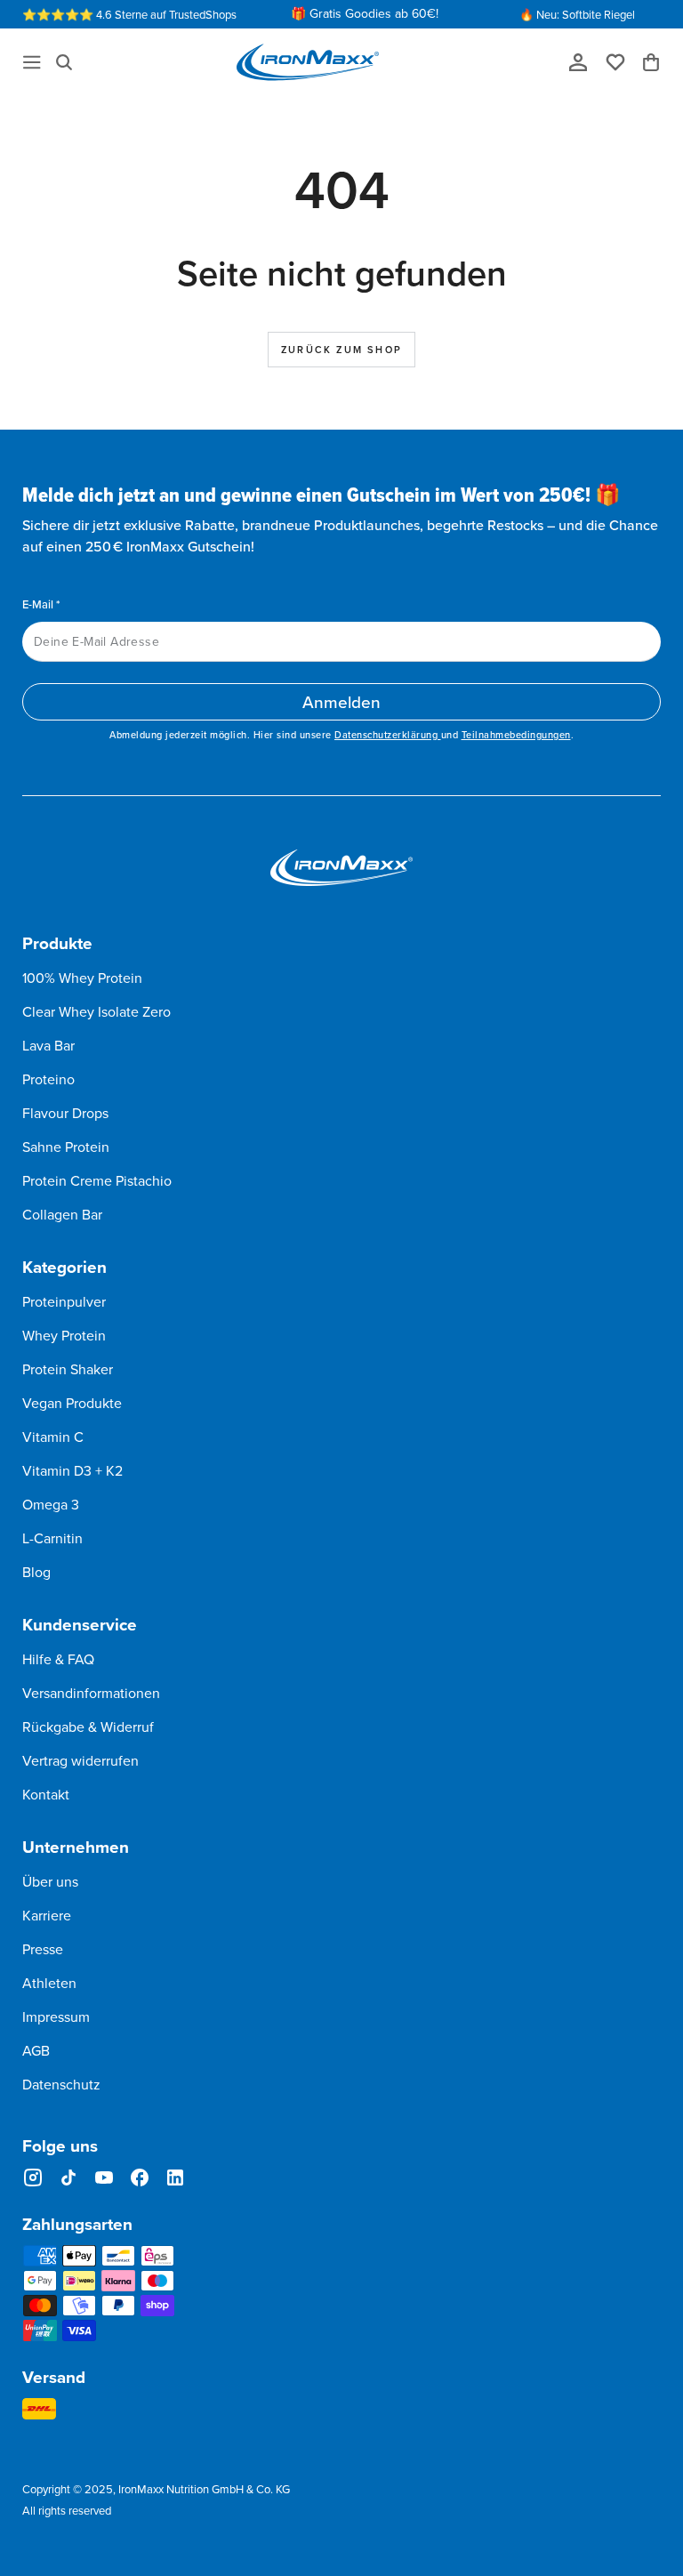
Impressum (56, 2017)
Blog (36, 1572)
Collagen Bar (62, 1214)
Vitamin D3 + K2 (72, 1470)
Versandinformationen (91, 1693)
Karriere (47, 1915)
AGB (36, 2050)
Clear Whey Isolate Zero (96, 1011)
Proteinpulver (64, 1301)
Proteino (48, 1079)
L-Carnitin (52, 1538)
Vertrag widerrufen (80, 1760)
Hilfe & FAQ (58, 1659)
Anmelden (341, 701)
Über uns (50, 1881)
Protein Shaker (68, 1369)
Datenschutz (61, 2084)
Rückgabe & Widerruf (88, 1727)
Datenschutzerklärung (388, 735)
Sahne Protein (66, 1147)
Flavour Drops (65, 1113)
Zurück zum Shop (341, 350)
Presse (43, 1949)
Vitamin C (53, 1437)
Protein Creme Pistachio (97, 1180)
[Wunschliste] (622, 61)
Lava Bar (48, 1045)
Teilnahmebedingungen (516, 735)
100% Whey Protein (82, 978)
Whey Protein (64, 1335)
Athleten (49, 1983)
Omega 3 (51, 1504)
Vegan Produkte (72, 1403)
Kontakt (46, 1794)
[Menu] (32, 62)
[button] (64, 62)
